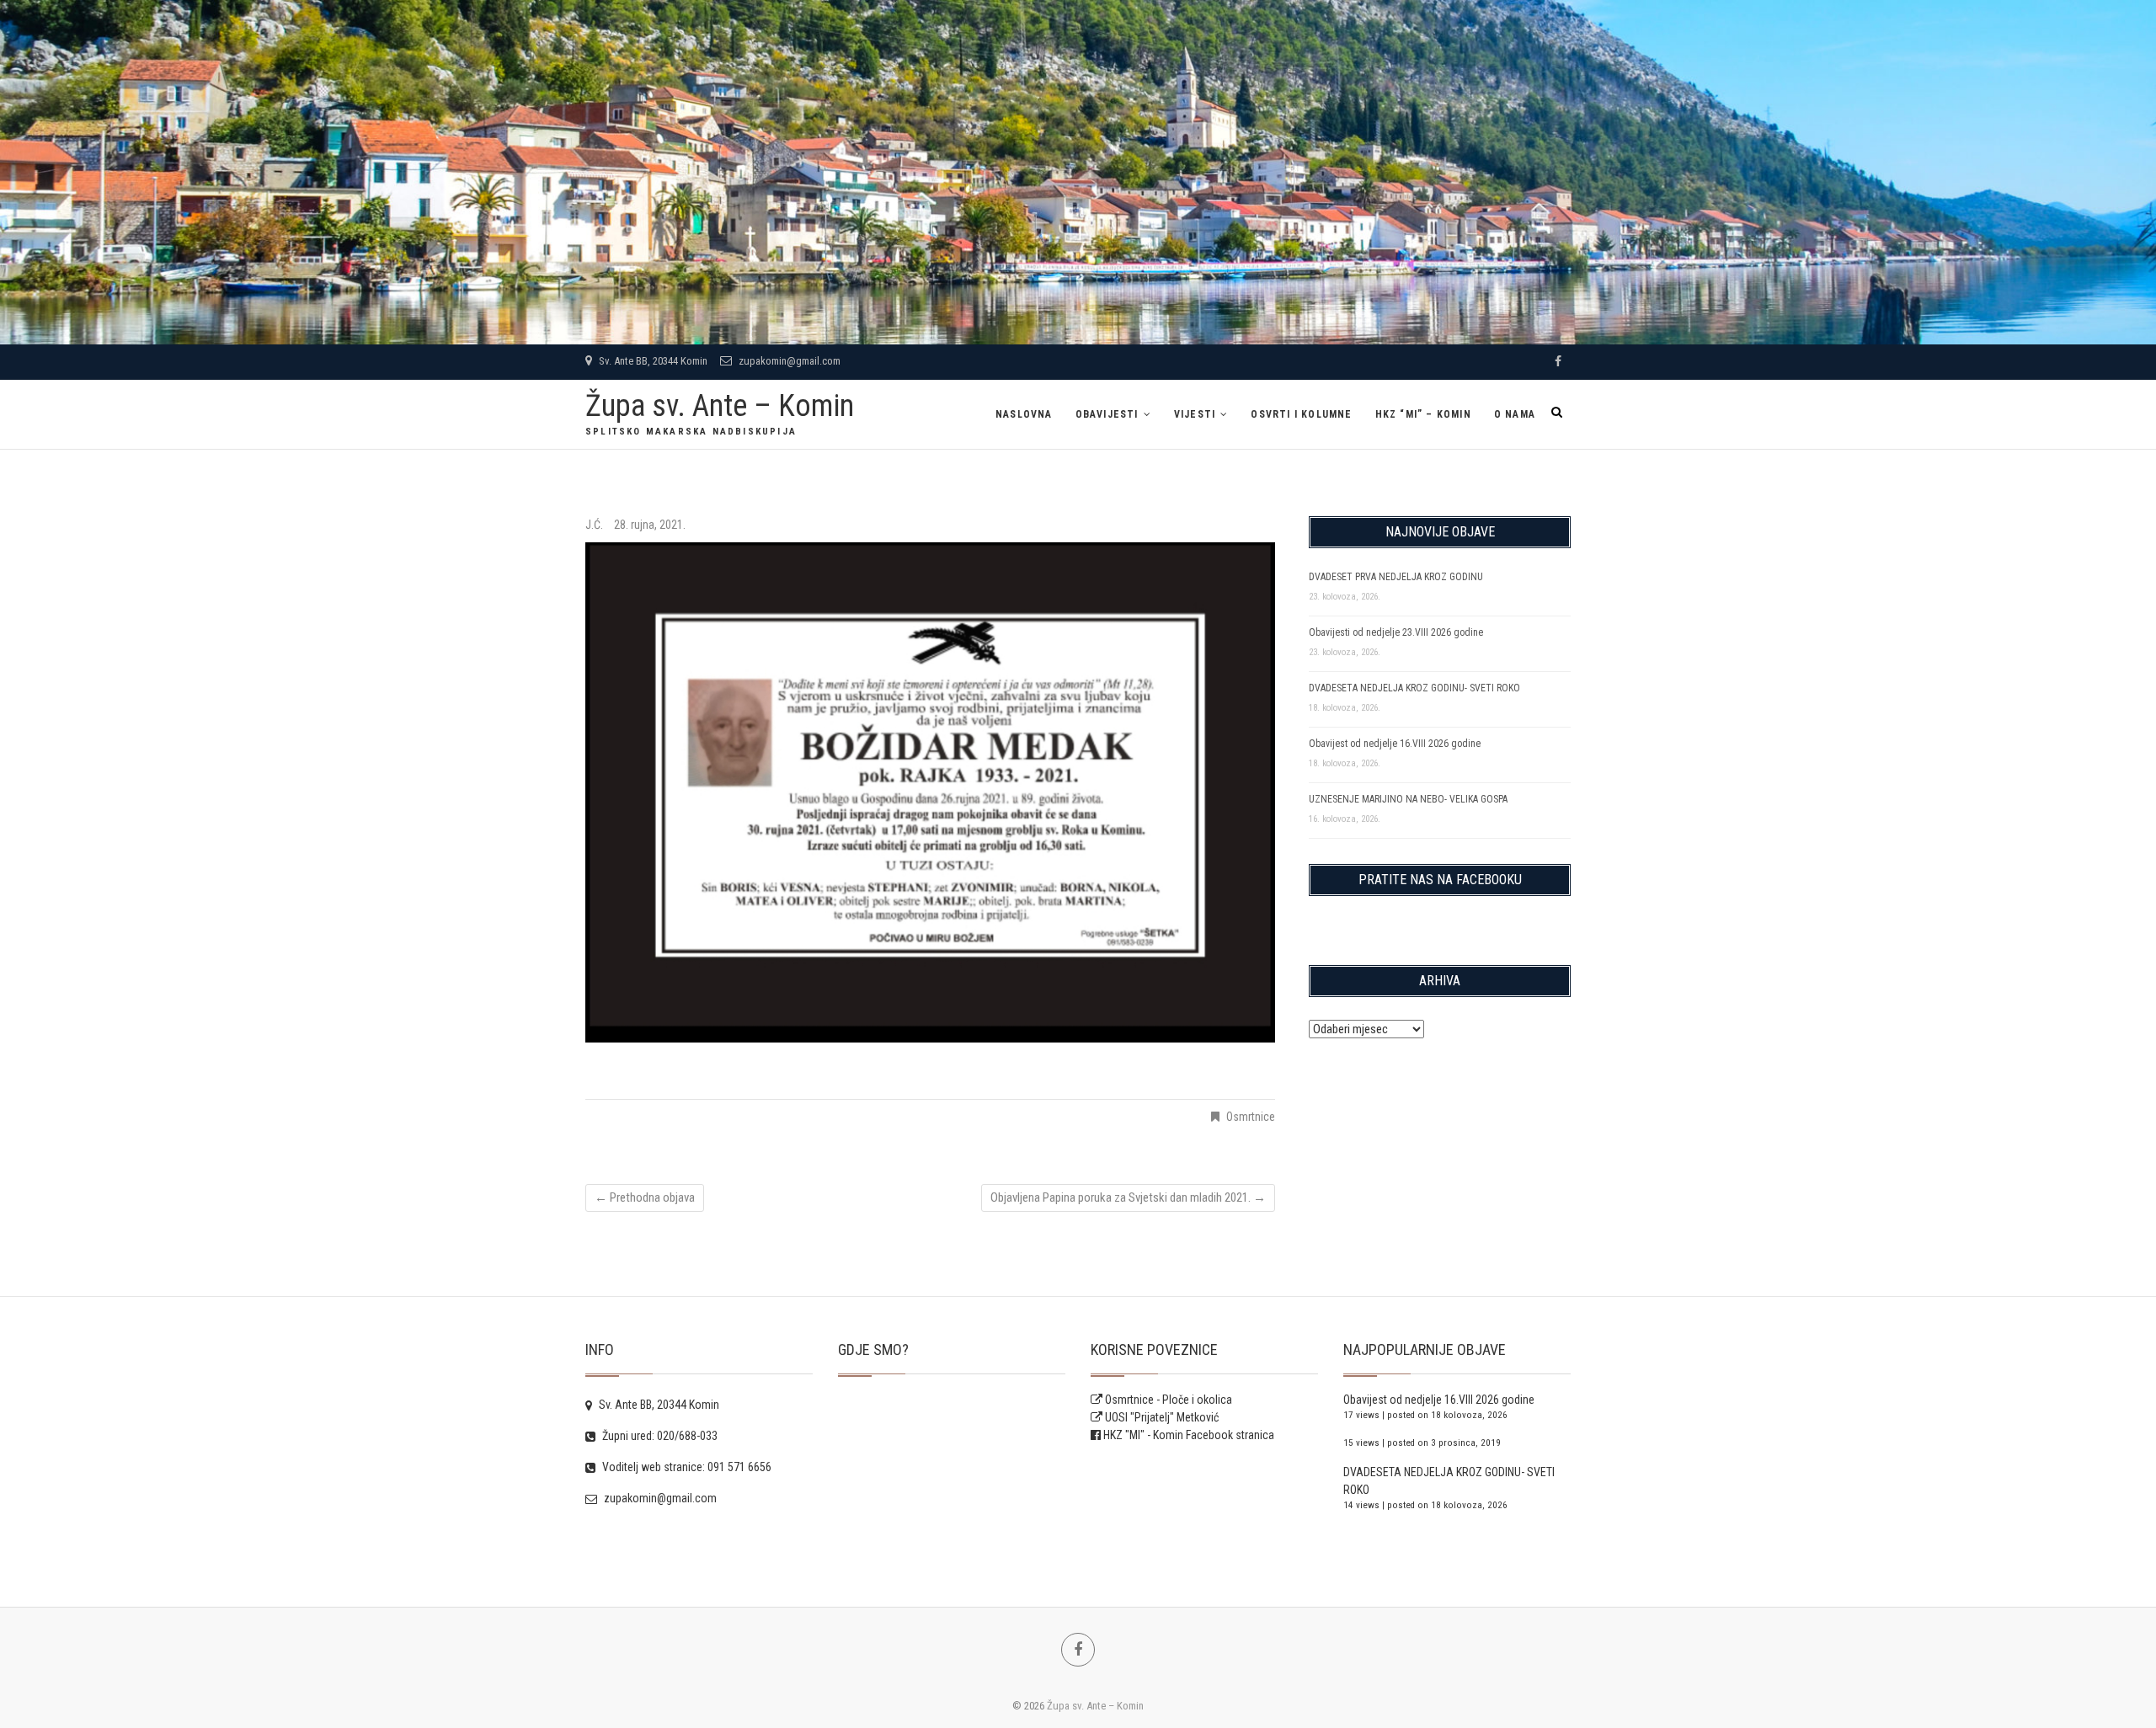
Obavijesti (1107, 414)
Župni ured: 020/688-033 (659, 1436)
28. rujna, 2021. (650, 525)
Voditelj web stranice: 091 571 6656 (686, 1467)
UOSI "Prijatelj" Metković (1161, 1417)
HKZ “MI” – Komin (1423, 414)
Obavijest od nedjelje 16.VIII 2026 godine (1395, 744)
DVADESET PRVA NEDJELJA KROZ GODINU (1396, 577)
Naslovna (1024, 414)
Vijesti (1195, 414)
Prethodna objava (645, 1197)
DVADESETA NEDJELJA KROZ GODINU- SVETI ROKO (1414, 688)
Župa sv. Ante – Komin (720, 406)
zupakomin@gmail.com (788, 361)
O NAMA (1515, 414)
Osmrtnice (1251, 1117)
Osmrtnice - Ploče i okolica (1167, 1400)
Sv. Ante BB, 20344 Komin (652, 361)
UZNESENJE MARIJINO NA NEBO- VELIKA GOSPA (1408, 799)
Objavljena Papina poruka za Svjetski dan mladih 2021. (1128, 1197)
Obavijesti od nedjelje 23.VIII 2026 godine (1396, 632)
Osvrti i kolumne (1301, 414)
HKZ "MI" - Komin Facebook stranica (1189, 1435)
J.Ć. (595, 525)
